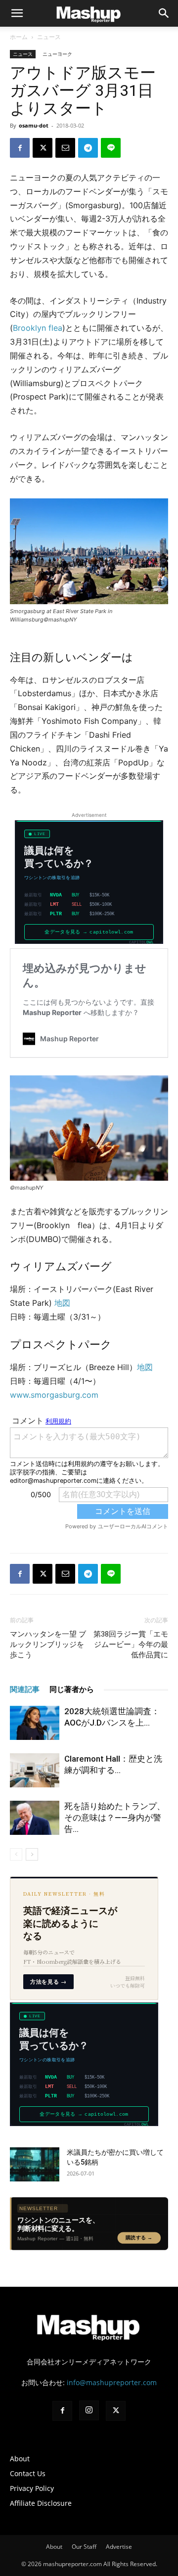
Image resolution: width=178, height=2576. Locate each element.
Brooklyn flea (38, 328)
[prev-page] (16, 1854)
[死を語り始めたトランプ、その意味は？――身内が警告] (35, 1818)
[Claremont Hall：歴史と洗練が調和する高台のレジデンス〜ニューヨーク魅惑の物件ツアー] (35, 1770)
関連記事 (25, 1689)
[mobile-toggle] (17, 13)
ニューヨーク (57, 54)
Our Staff (84, 2547)
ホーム (19, 37)
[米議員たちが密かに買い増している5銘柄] (35, 2164)
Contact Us (28, 2473)
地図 (62, 1303)
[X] (43, 148)
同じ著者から (72, 1689)
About (20, 2459)
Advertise (119, 2547)
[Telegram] (88, 148)
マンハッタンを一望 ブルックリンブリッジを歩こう (48, 1644)
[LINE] (111, 148)
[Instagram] (89, 2410)
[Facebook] (20, 148)
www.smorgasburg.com (54, 1395)
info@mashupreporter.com (112, 2382)
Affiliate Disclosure (41, 2503)
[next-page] (32, 1854)
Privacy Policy (32, 2488)
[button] (164, 13)
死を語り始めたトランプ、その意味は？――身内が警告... (115, 1818)
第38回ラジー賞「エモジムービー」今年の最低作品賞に (131, 1644)
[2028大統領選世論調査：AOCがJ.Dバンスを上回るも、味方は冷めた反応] (35, 1723)
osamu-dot (34, 125)
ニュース (49, 37)
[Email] (65, 148)
